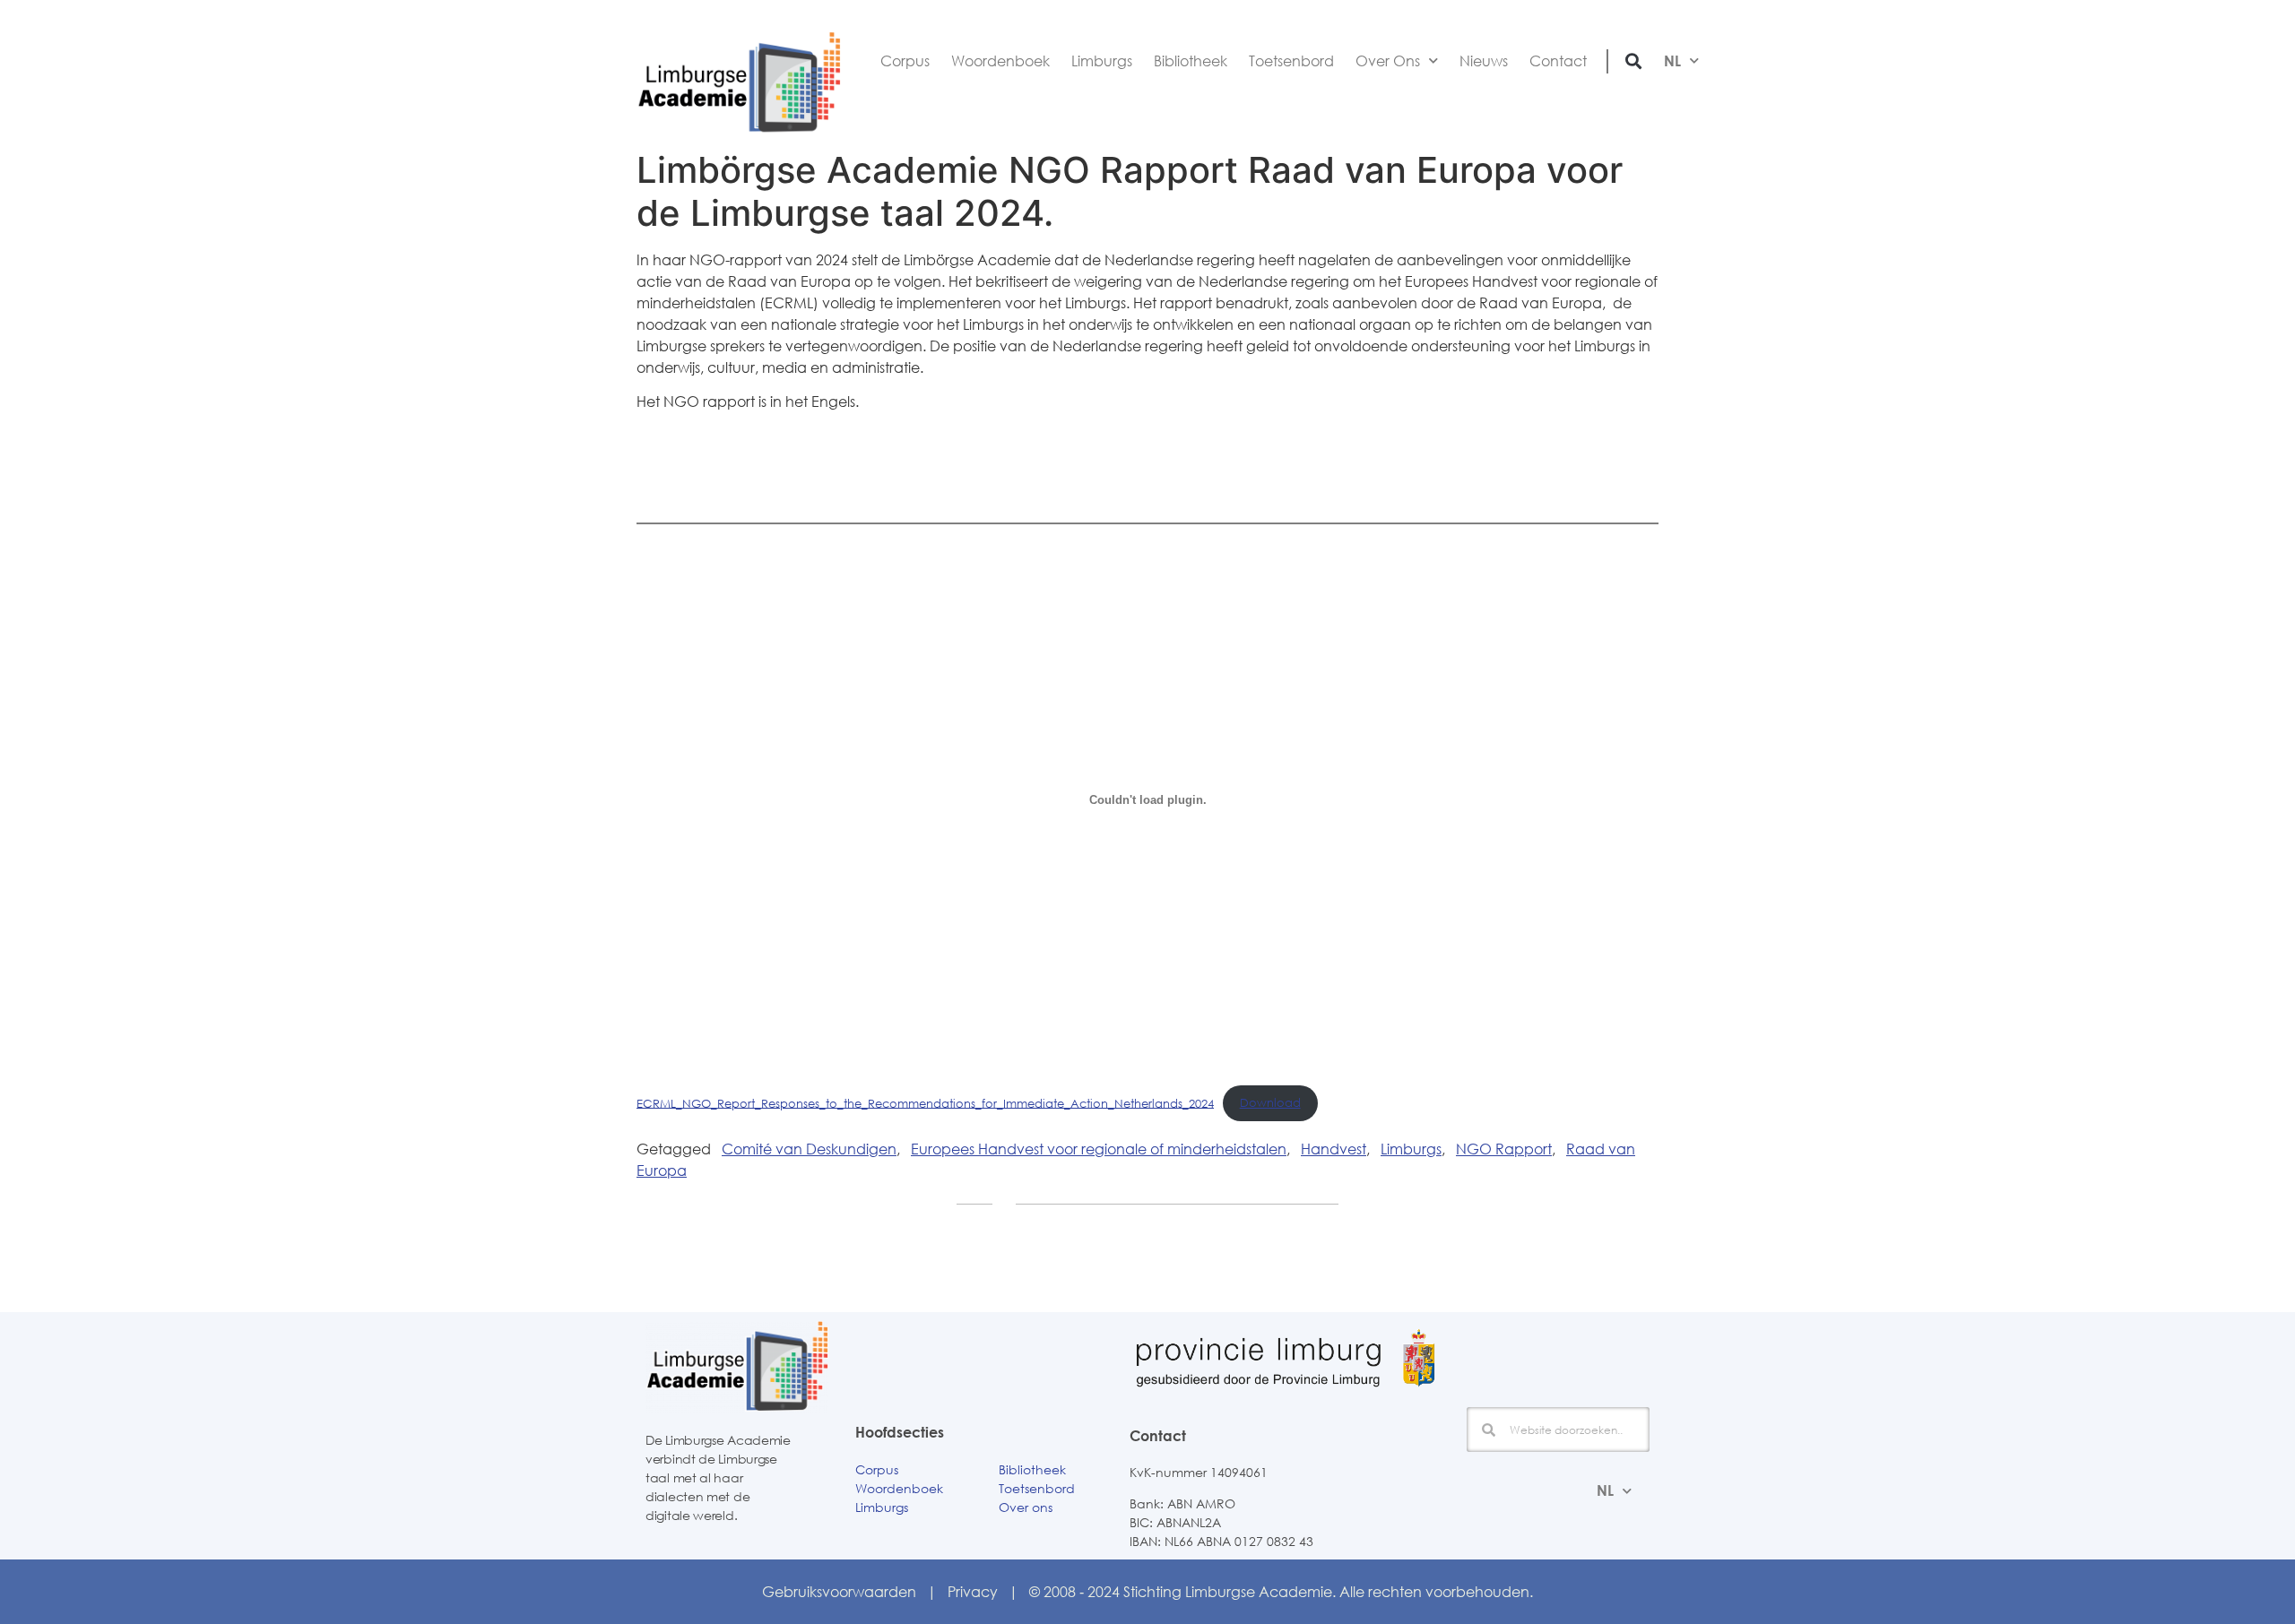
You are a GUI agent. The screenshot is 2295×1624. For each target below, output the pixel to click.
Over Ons (1388, 61)
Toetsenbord (1291, 61)
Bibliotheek (1191, 61)
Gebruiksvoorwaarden (839, 1591)
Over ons (1026, 1507)
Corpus (905, 61)
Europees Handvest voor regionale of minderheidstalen (1099, 1149)
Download (1270, 1102)
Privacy (973, 1591)
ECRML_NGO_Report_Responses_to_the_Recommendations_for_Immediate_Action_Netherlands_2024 (925, 1102)
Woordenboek (1000, 61)
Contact (1558, 61)
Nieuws (1484, 61)
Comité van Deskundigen (809, 1149)
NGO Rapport (1504, 1149)
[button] (1634, 60)
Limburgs (1102, 61)
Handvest (1334, 1149)
